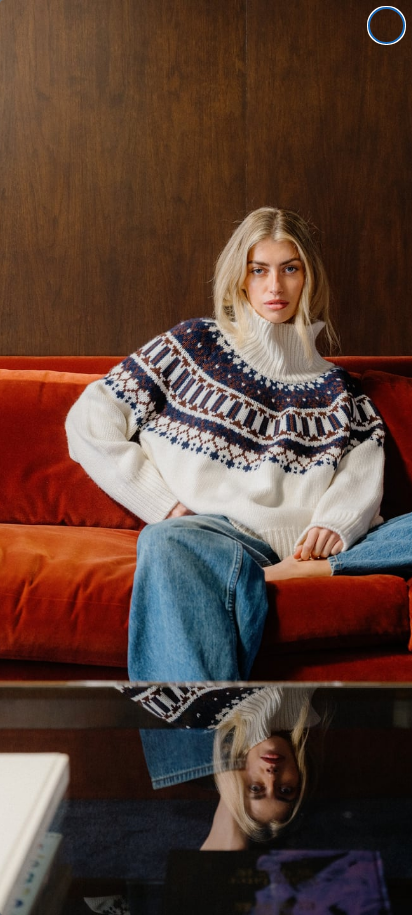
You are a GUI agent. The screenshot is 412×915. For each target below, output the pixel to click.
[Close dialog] (386, 25)
